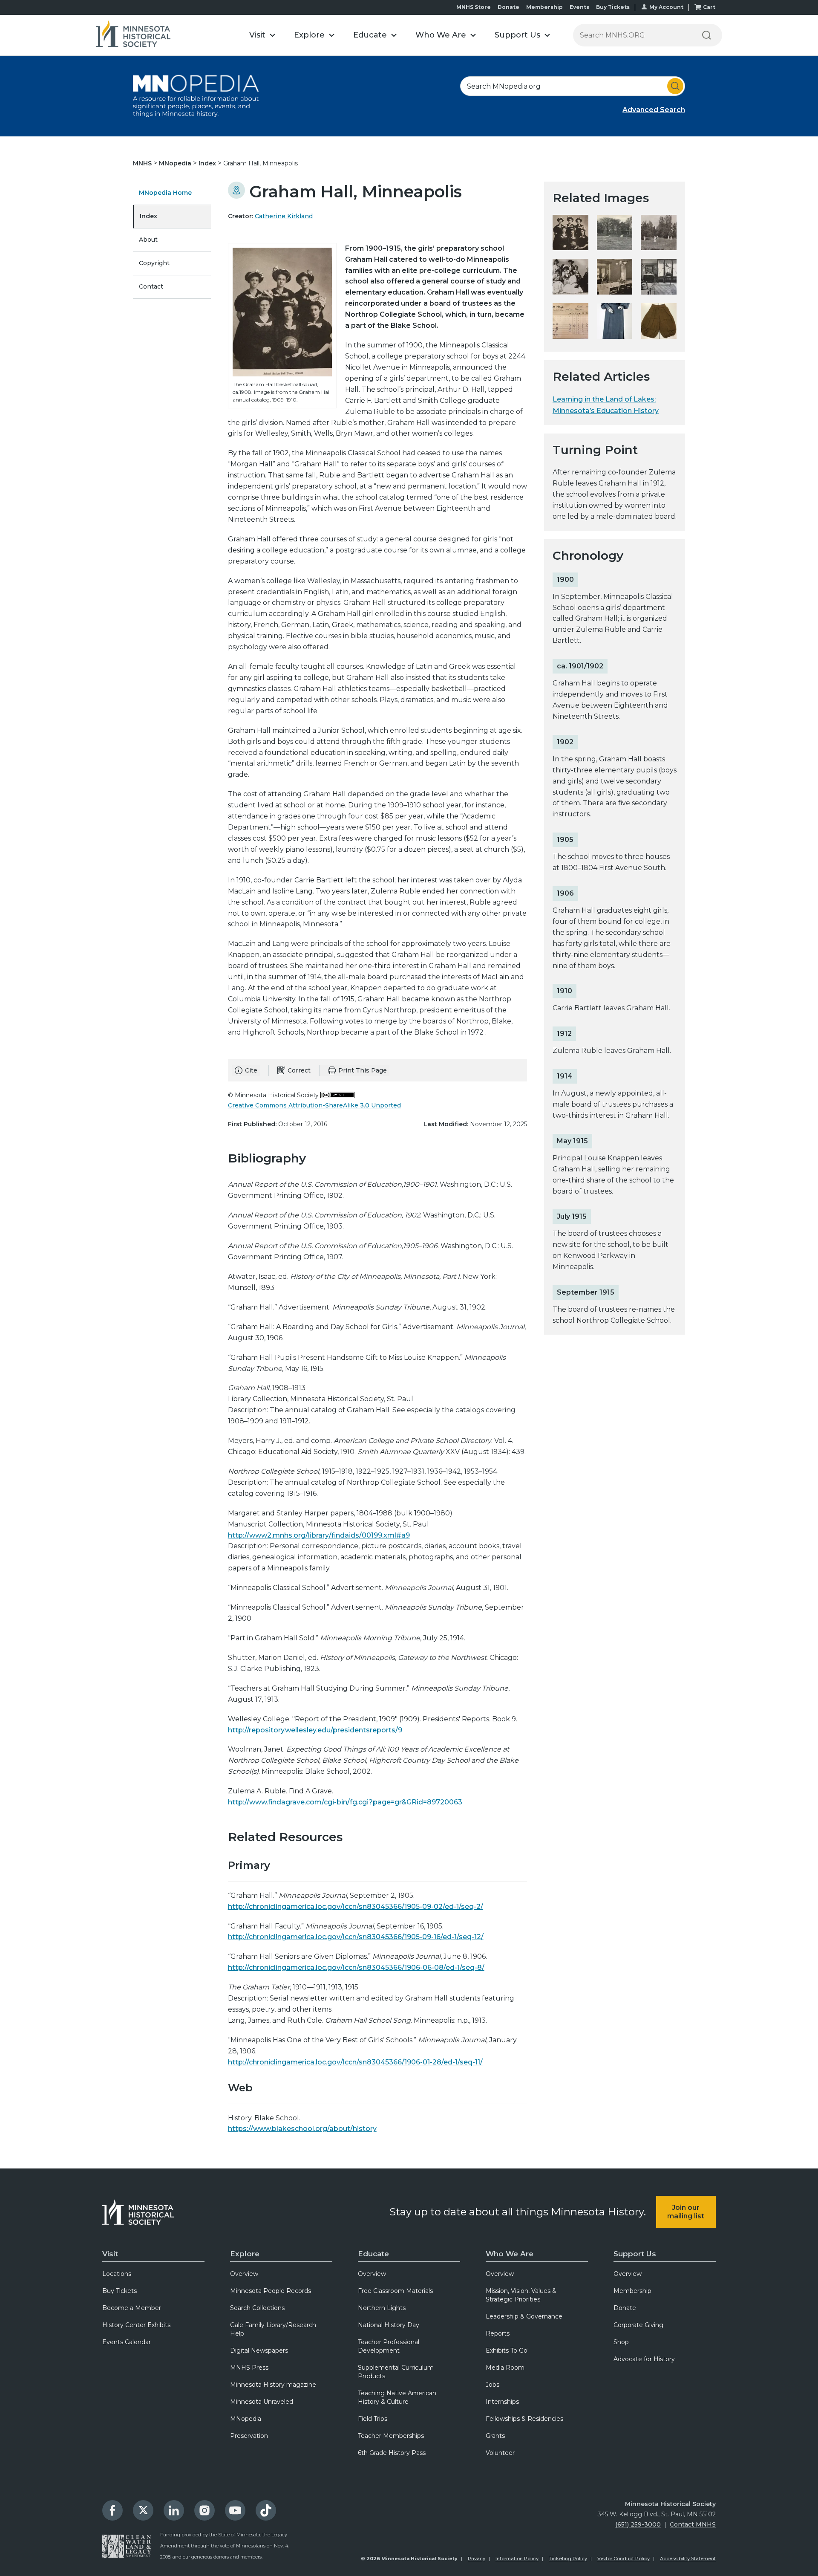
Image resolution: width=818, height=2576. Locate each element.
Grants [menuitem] (495, 2436)
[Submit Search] (675, 86)
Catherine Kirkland (284, 216)
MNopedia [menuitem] (246, 2419)
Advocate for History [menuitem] (644, 2359)
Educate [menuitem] (373, 2254)
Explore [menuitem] (245, 2254)
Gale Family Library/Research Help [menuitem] (273, 2329)
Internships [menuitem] (502, 2402)
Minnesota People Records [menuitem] (271, 2291)
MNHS (143, 163)
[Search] (706, 35)
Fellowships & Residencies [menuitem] (524, 2419)
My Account (666, 7)
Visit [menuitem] (110, 2254)
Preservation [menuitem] (249, 2436)
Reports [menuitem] (498, 2333)
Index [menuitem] (148, 216)
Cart (709, 7)
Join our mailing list (686, 2212)
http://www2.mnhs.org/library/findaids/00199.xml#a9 (319, 1535)
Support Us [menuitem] (635, 2254)
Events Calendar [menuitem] (127, 2342)
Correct (299, 1070)
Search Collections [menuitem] (257, 2308)
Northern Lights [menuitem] (382, 2308)
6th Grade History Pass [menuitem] (392, 2453)
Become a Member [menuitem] (132, 2308)
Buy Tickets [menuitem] (120, 2291)
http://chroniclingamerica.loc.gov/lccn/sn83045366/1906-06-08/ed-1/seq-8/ (356, 1967)
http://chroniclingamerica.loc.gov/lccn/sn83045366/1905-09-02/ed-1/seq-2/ (356, 1907)
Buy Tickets (613, 7)
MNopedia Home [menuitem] (165, 193)
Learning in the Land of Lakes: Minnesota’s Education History (606, 405)
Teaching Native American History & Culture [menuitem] (397, 2397)
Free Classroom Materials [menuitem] (395, 2291)
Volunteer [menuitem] (500, 2453)
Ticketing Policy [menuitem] (568, 2559)
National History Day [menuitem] (389, 2325)
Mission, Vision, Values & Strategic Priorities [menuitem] (521, 2295)
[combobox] (573, 86)
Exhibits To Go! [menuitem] (507, 2350)
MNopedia (176, 163)
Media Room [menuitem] (505, 2368)
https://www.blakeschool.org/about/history (302, 2129)
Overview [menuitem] (244, 2274)
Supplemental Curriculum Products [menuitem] (396, 2372)
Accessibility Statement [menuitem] (688, 2559)
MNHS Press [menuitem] (249, 2368)
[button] (262, 35)
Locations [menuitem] (117, 2274)
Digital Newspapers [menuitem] (259, 2350)
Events (579, 7)
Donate (508, 7)
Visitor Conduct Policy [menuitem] (624, 2559)
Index (208, 163)
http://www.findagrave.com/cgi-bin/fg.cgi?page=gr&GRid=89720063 (345, 1802)
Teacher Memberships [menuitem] (391, 2436)
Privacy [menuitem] (477, 2559)
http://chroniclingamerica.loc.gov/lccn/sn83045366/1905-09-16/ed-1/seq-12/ (356, 1937)
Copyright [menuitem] (154, 263)
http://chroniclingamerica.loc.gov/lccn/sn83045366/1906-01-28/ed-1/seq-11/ (355, 2062)
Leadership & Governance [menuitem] (524, 2316)
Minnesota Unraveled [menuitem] (262, 2402)
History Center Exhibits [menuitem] (136, 2325)
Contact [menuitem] (151, 286)
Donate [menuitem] (625, 2308)
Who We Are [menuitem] (510, 2254)
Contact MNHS (693, 2524)
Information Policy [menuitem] (517, 2559)
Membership (544, 7)
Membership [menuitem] (632, 2291)
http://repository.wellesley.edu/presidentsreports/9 (315, 1730)
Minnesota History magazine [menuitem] (273, 2385)
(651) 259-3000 (638, 2524)
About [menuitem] (148, 240)
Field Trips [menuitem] (373, 2419)
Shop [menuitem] (621, 2342)
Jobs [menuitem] (493, 2385)
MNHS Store (474, 7)
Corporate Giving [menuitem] (638, 2325)
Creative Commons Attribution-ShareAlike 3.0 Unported (314, 1105)
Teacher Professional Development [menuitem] (389, 2346)
